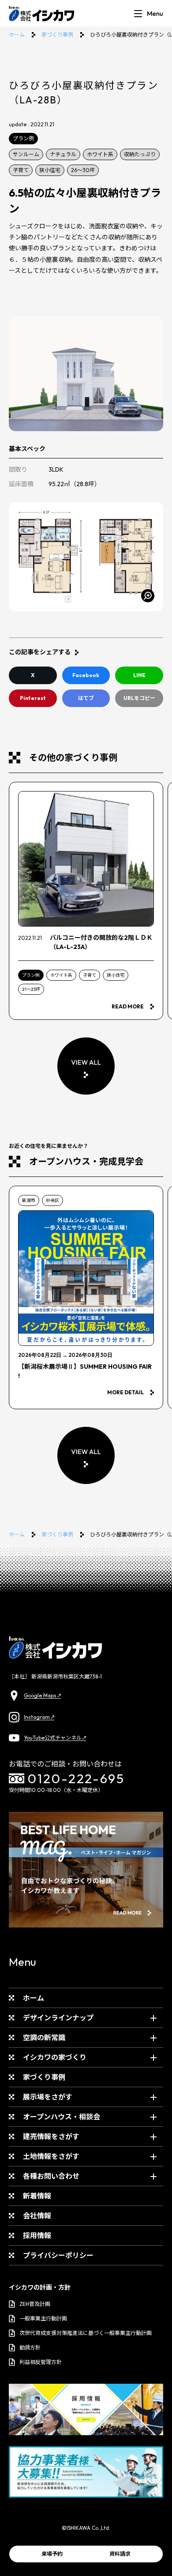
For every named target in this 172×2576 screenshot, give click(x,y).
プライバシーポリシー (58, 2255)
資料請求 (120, 2554)
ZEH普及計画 (35, 2304)
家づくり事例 (57, 35)
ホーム (17, 35)
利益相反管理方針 (41, 2362)
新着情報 (37, 2196)
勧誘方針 (30, 2347)
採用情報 (37, 2235)
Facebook (86, 675)
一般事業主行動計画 (43, 2318)
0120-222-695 (76, 1779)
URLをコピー (139, 698)
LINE (139, 675)
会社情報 (37, 2216)
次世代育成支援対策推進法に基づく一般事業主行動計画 (86, 2333)
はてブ (86, 698)
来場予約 (52, 2554)
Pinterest (33, 698)
